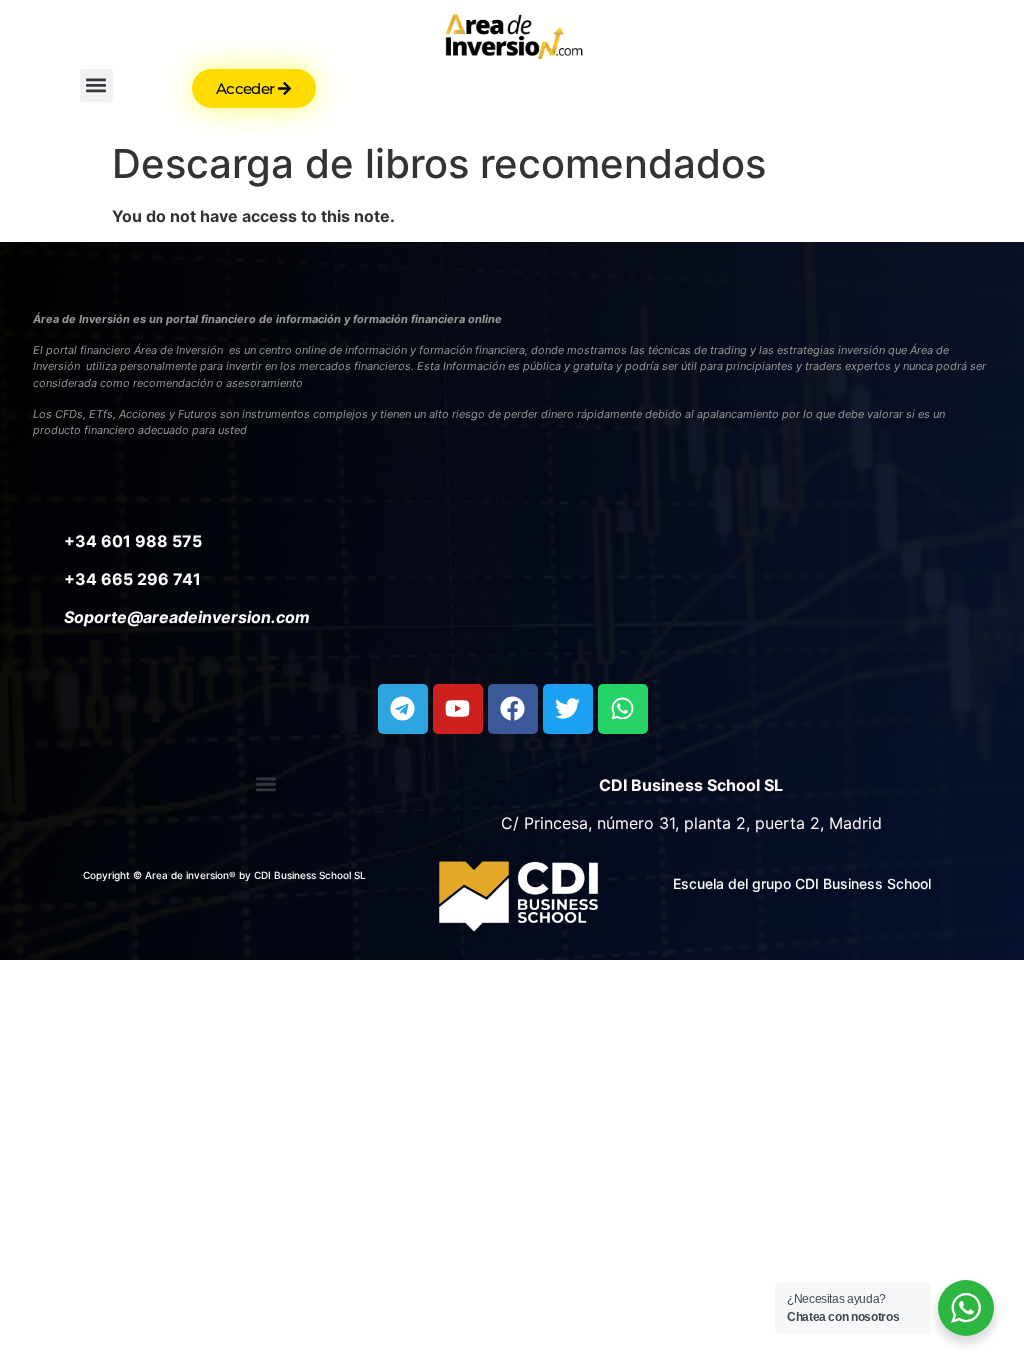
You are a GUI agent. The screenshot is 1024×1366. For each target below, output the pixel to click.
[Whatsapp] (623, 709)
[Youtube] (458, 709)
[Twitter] (568, 709)
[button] (96, 85)
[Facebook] (513, 709)
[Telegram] (403, 709)
